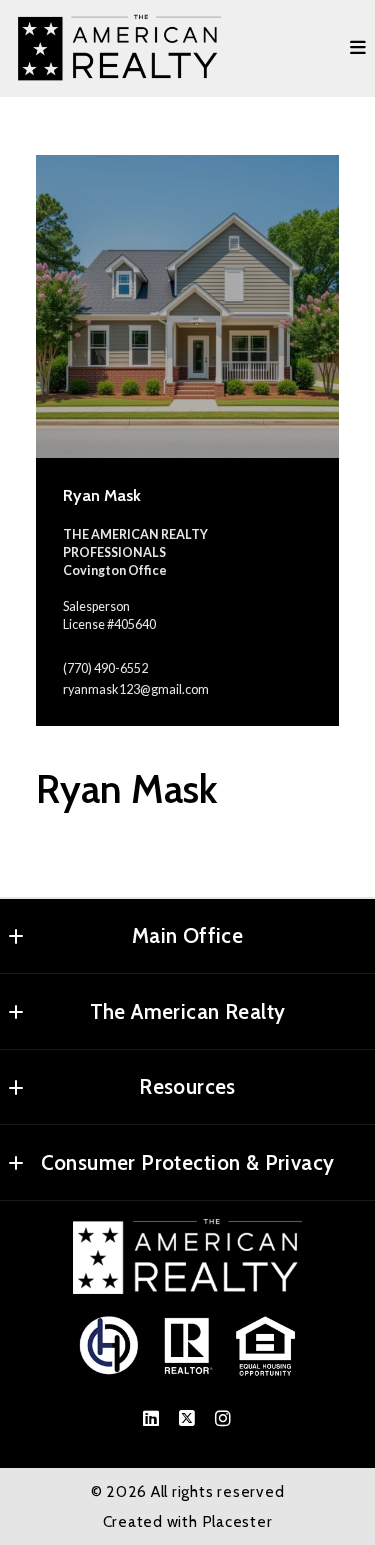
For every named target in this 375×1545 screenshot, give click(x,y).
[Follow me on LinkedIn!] (152, 1419)
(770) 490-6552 (105, 668)
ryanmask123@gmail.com (136, 689)
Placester (237, 1521)
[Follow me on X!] (188, 1419)
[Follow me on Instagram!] (224, 1419)
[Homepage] (120, 49)
